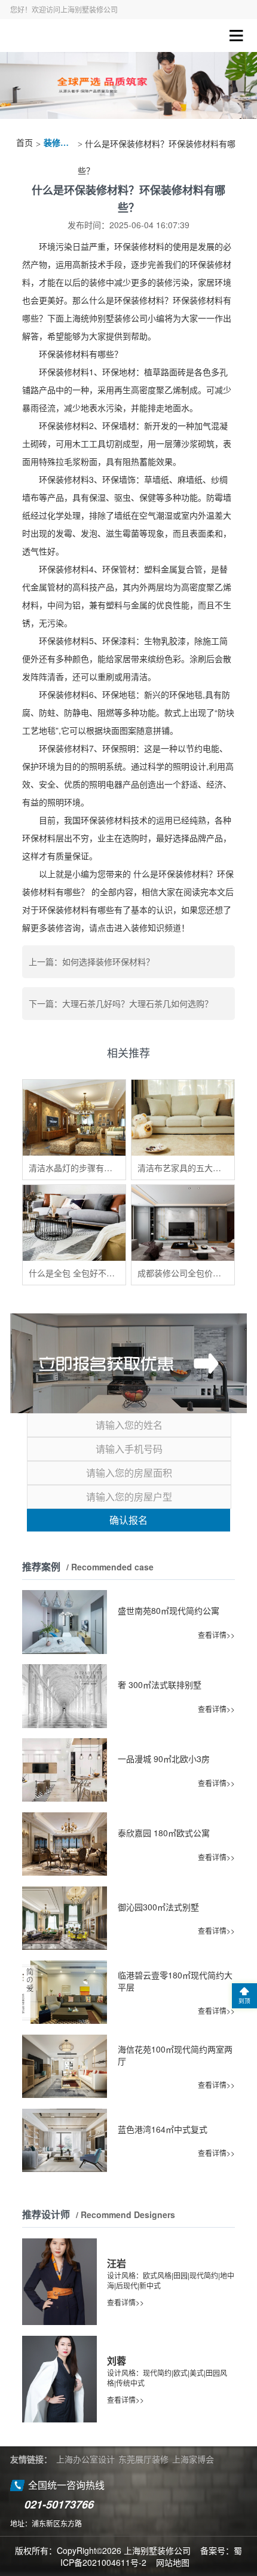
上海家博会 (193, 2459)
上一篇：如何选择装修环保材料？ (91, 961)
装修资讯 (59, 143)
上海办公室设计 (85, 2459)
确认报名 (128, 1520)
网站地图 (173, 2562)
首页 (25, 143)
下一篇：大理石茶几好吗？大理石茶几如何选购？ (121, 1003)
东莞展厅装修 (143, 2459)
